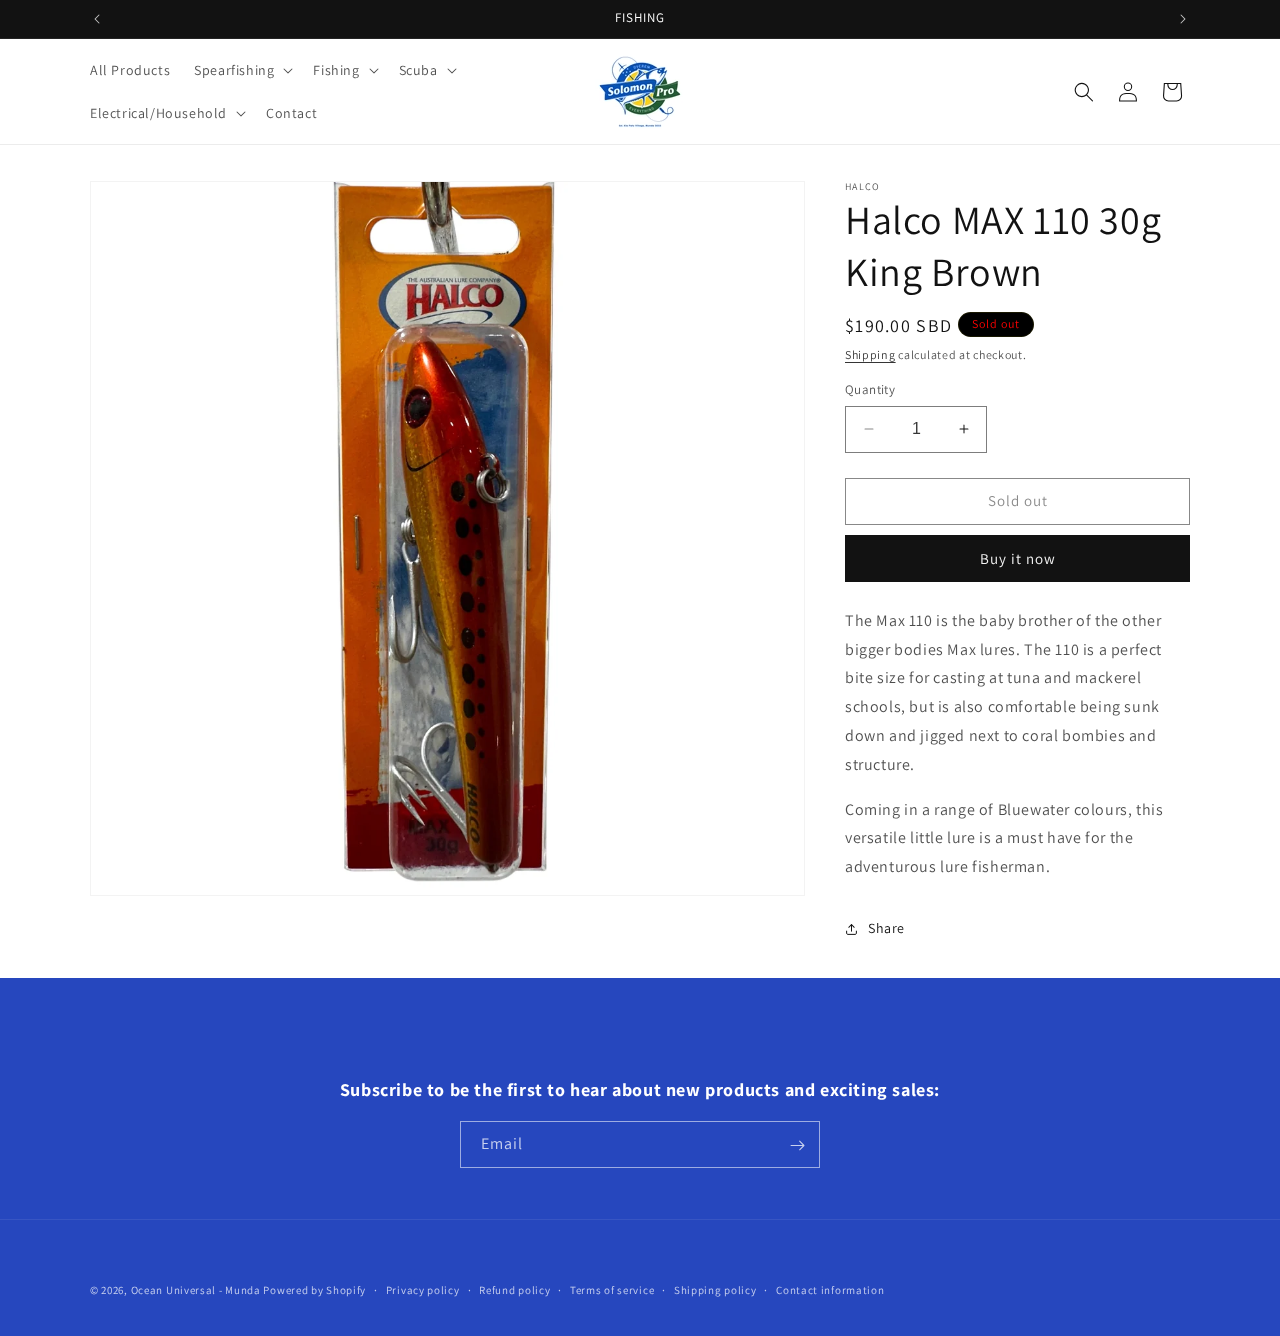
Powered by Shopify (314, 1290)
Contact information (830, 1289)
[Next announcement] (1183, 19)
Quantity (870, 389)
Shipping (870, 354)
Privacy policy (423, 1289)
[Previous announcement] (97, 19)
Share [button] (886, 928)
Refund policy (514, 1289)
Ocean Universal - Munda (196, 1290)
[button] (241, 70)
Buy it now (1018, 558)
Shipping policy (715, 1289)
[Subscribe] (797, 1145)
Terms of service (612, 1289)
